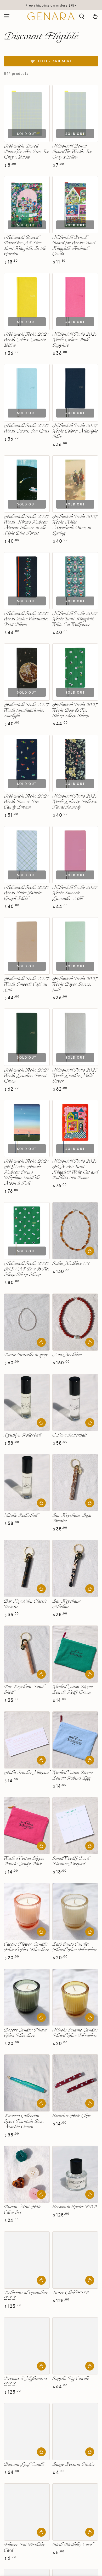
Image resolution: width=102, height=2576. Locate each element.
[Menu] (7, 16)
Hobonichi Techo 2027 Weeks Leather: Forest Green (27, 1076)
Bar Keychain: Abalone (67, 1604)
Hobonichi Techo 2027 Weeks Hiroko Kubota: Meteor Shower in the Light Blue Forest (27, 525)
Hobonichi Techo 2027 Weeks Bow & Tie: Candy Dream (27, 802)
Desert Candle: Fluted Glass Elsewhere (25, 2033)
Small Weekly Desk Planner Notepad (71, 1861)
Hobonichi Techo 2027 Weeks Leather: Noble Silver (75, 1076)
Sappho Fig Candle (71, 2379)
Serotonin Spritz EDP (75, 2207)
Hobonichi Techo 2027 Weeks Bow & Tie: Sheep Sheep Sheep (75, 711)
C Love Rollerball (69, 1435)
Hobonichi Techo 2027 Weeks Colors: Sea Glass (27, 429)
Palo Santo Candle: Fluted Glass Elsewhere (75, 1947)
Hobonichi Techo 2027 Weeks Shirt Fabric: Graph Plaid (27, 893)
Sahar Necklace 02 (71, 1264)
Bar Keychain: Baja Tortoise (72, 1518)
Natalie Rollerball (21, 1516)
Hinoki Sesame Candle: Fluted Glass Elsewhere (75, 2033)
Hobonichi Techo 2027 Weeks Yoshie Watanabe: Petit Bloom (27, 619)
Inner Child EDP (70, 2293)
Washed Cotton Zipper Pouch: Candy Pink (25, 1861)
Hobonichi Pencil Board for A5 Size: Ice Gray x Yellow (27, 152)
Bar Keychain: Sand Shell (24, 1690)
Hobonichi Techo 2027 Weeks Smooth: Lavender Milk (75, 893)
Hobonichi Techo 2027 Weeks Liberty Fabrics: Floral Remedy (75, 802)
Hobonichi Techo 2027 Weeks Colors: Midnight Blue (75, 431)
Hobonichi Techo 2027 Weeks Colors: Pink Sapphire (75, 340)
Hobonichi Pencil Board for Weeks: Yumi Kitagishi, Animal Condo (74, 246)
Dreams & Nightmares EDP (26, 2382)
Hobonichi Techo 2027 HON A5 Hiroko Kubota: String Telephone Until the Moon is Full (27, 1172)
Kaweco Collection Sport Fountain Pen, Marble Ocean (24, 2122)
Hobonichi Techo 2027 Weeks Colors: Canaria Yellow (27, 340)
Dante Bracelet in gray (26, 1355)
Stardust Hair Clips (71, 2116)
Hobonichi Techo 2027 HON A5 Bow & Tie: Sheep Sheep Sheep (27, 1269)
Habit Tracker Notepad (26, 1773)
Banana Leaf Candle (24, 2465)
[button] (82, 16)
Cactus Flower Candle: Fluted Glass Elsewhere (27, 1947)
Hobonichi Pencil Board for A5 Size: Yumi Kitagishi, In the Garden (25, 246)
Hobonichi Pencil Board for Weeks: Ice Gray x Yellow (72, 152)
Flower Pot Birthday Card (24, 2548)
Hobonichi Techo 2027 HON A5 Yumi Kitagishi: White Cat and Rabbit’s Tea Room (75, 1170)
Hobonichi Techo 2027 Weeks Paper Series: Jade (75, 985)
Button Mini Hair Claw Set (23, 2210)
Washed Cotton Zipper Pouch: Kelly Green (73, 1690)
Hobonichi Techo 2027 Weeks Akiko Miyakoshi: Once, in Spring (75, 525)
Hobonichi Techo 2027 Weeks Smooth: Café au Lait (27, 985)
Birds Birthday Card (72, 2545)
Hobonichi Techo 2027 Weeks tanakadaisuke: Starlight (27, 711)
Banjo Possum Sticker (74, 2465)
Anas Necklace (67, 1355)
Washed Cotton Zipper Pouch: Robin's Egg (73, 1776)
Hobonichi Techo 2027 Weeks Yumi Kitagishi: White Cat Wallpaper (75, 619)
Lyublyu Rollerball (22, 1435)
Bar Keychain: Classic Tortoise (25, 1604)
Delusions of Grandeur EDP (26, 2296)
